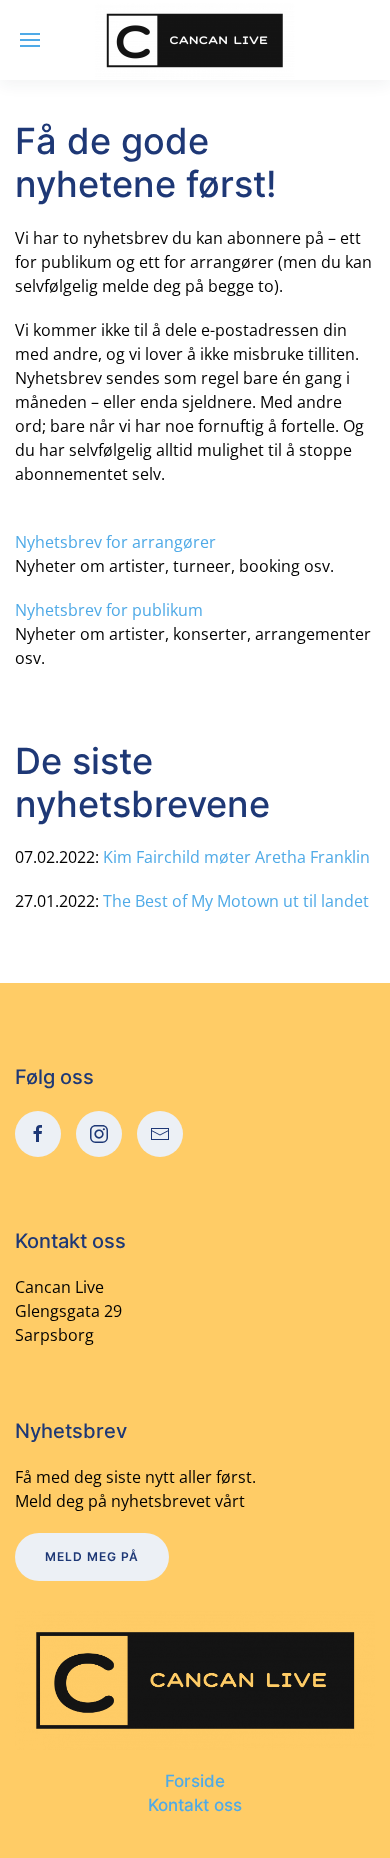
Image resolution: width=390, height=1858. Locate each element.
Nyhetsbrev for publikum (109, 610)
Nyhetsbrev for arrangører (115, 542)
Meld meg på (92, 1556)
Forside (195, 1781)
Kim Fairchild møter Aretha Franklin (236, 857)
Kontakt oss (195, 1805)
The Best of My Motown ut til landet (236, 901)
